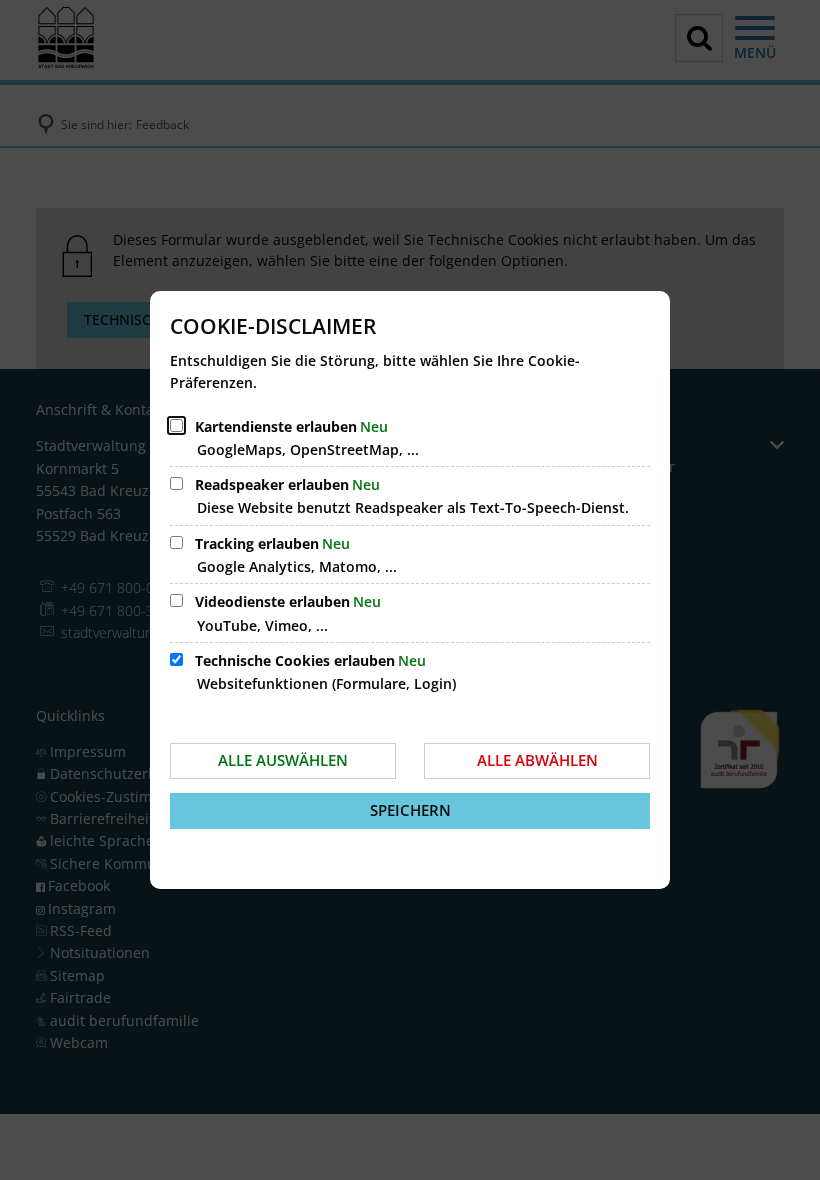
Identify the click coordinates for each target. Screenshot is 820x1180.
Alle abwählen (537, 760)
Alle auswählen (283, 760)
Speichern (410, 810)
